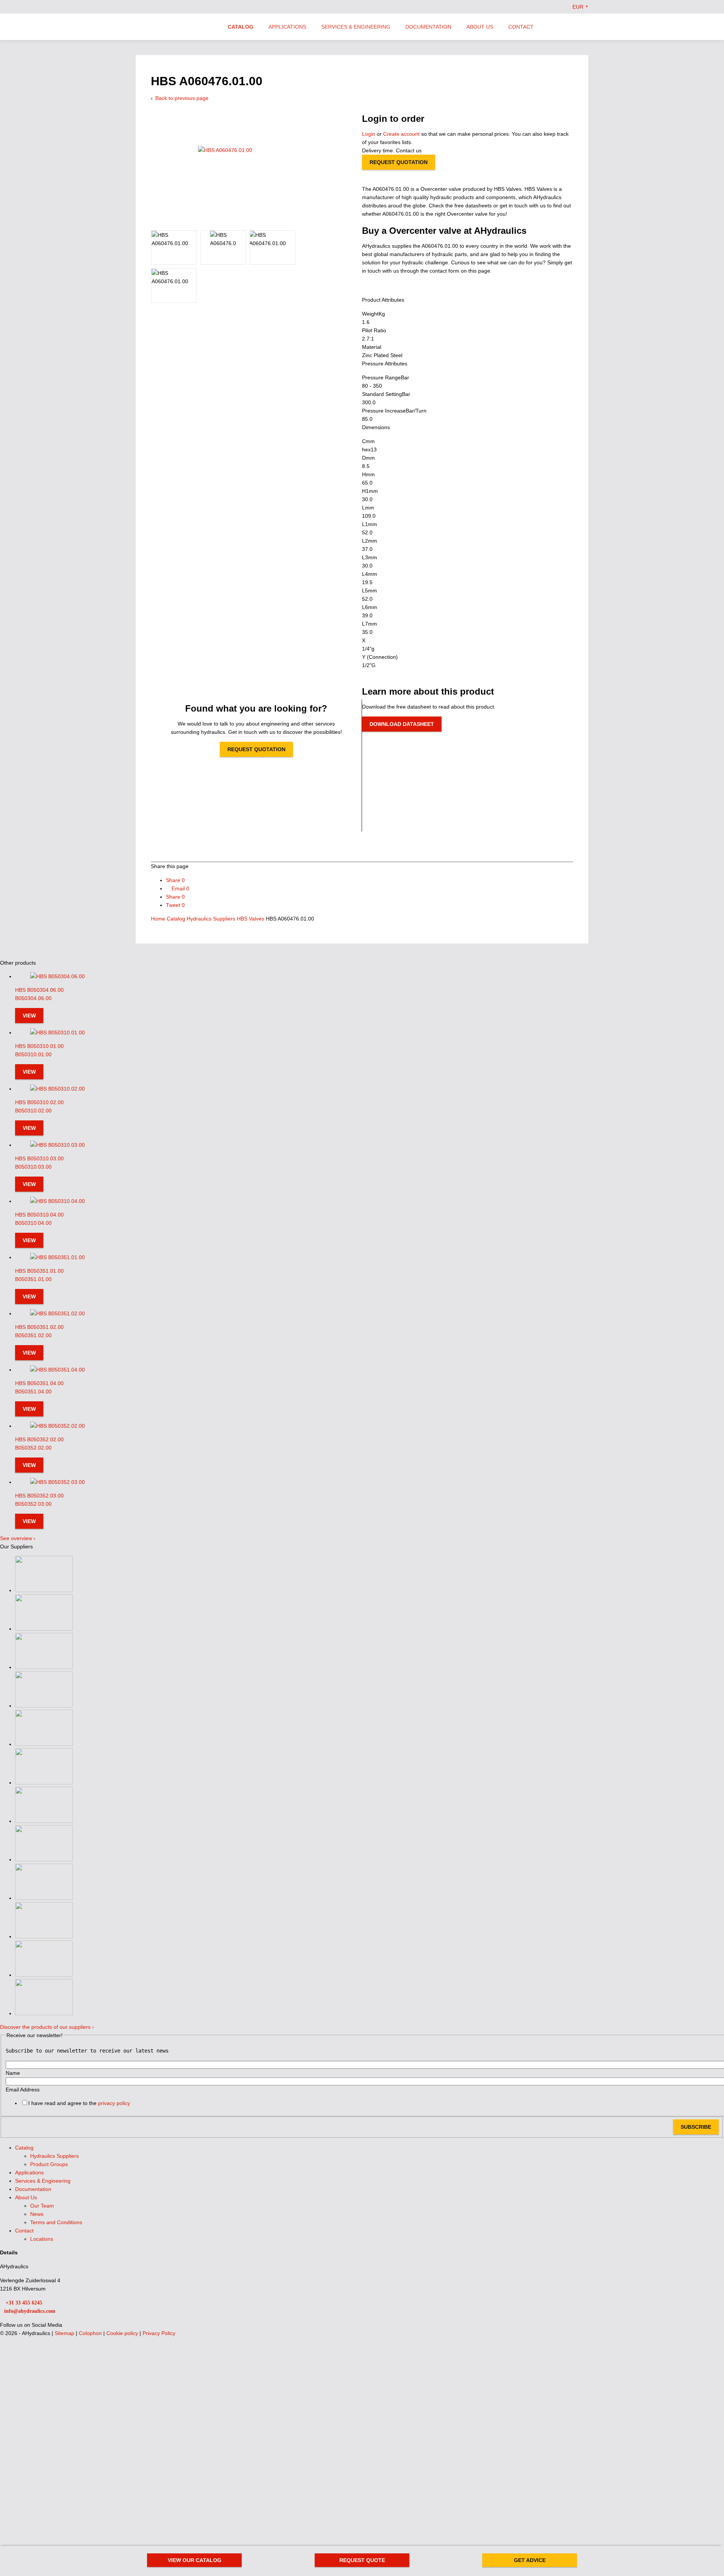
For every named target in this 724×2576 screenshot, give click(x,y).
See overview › (18, 1538)
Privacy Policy (159, 2333)
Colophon (91, 2333)
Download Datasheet (402, 724)
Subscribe (696, 2127)
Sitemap (65, 2333)
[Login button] (570, 26)
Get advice (530, 2560)
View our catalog (195, 2560)
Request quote (362, 2560)
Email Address (23, 2090)
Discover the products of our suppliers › (47, 2027)
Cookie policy (123, 2333)
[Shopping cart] (585, 26)
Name (13, 2073)
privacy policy (114, 2103)
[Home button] (175, 28)
